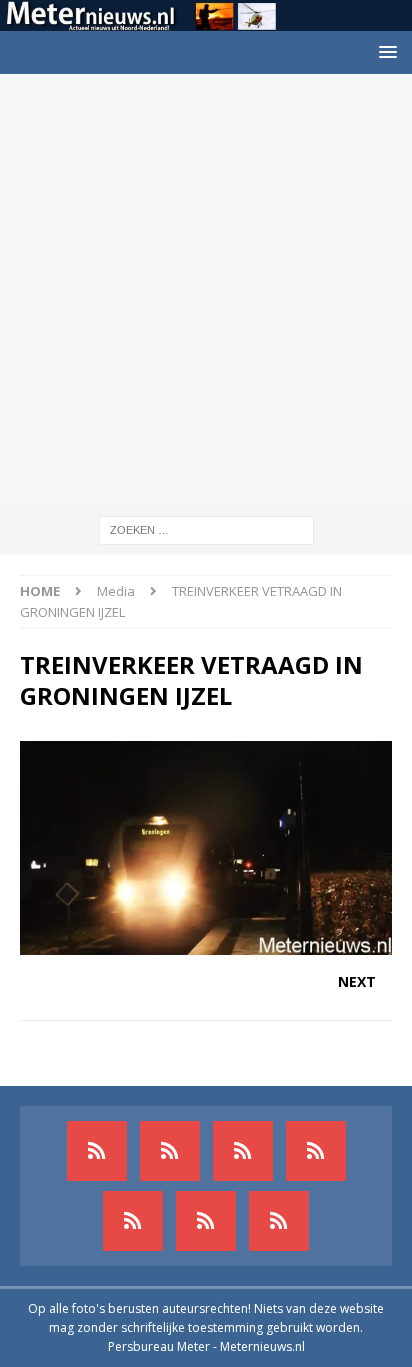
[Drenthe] (170, 1151)
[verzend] (279, 1221)
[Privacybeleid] (206, 1221)
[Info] (133, 1221)
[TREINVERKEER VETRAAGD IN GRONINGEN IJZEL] (206, 943)
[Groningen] (243, 1151)
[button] (384, 51)
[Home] (316, 1151)
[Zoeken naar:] (206, 528)
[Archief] (97, 1151)
